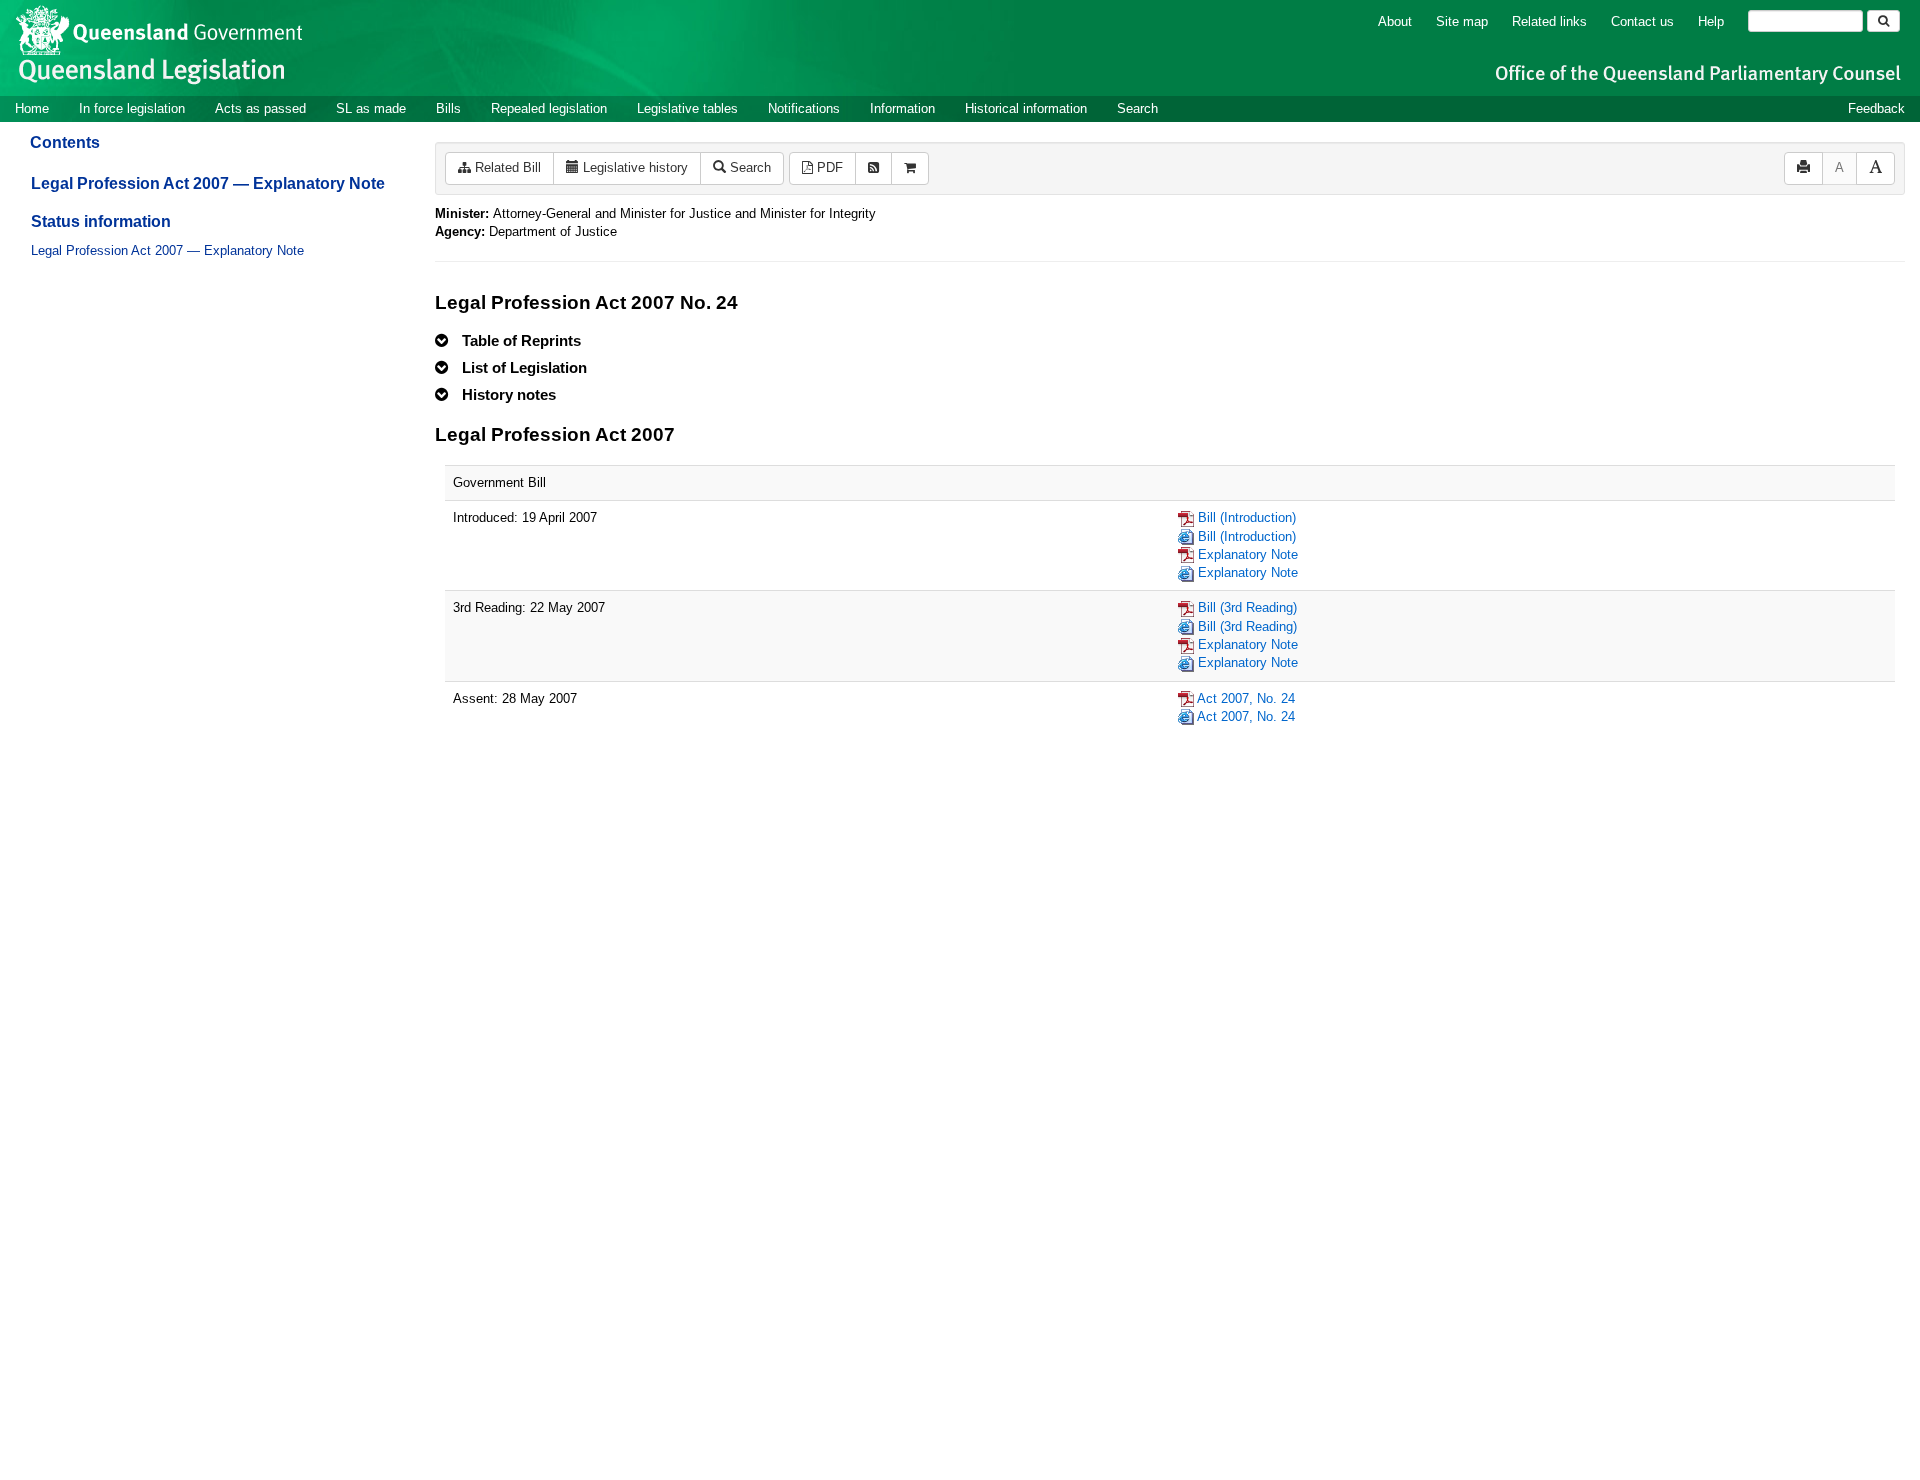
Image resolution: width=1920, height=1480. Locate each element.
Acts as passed (260, 108)
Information (902, 108)
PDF (828, 167)
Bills (448, 108)
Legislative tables (687, 108)
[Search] (1883, 21)
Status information (101, 221)
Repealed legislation (549, 108)
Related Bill (506, 167)
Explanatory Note (1248, 554)
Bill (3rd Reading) (1247, 607)
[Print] (1803, 168)
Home (32, 108)
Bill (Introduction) (1247, 517)
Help (1711, 21)
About (1395, 21)
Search (1137, 108)
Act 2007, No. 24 (1246, 698)
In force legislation (132, 108)
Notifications (804, 108)
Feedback (1876, 108)
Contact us (1642, 21)
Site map (1462, 21)
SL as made (371, 108)
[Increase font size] (1875, 168)
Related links (1549, 21)
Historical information (1026, 108)
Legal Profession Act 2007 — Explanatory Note (208, 183)
